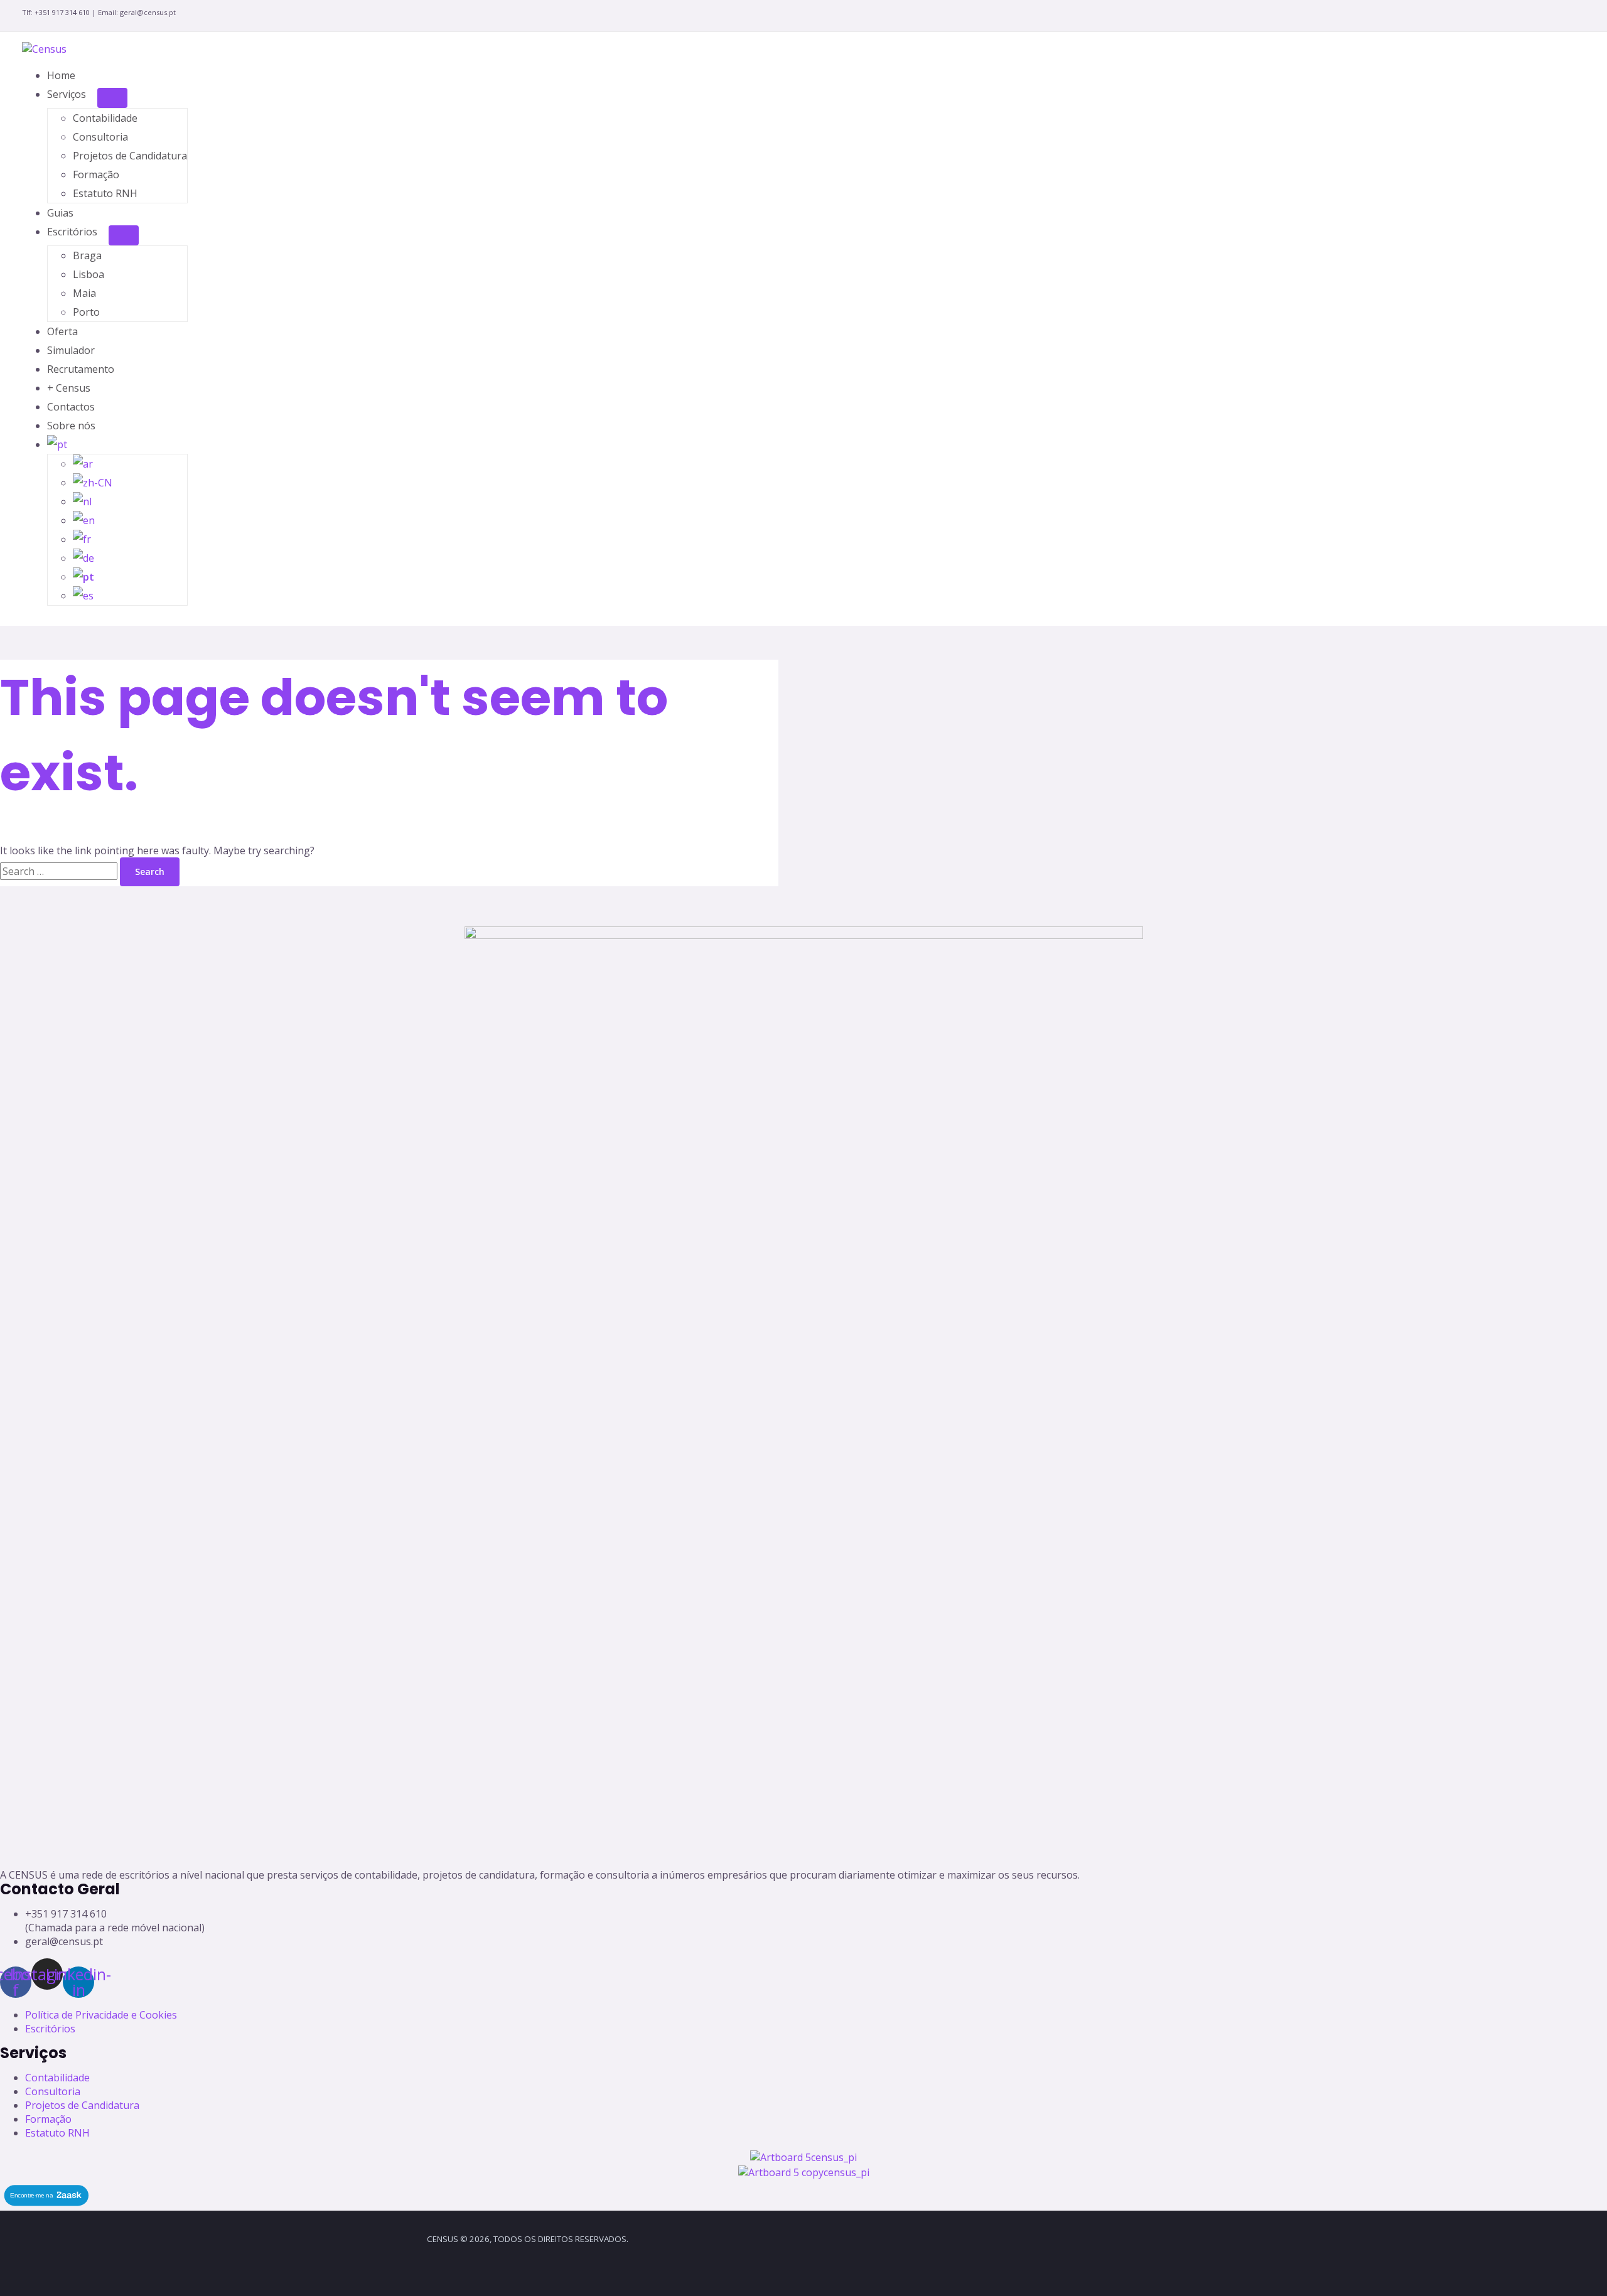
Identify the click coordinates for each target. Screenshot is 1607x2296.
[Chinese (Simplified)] (93, 483)
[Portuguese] (63, 444)
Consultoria (100, 137)
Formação (96, 174)
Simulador (71, 350)
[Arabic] (83, 464)
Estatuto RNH (105, 193)
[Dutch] (82, 502)
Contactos (71, 407)
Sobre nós (71, 426)
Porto (86, 312)
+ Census (69, 388)
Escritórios (72, 232)
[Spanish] (83, 596)
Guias (60, 213)
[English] (84, 520)
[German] (83, 558)
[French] (82, 539)
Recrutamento (81, 369)
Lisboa (89, 274)
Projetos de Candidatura (130, 156)
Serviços (67, 94)
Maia (84, 293)
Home (61, 75)
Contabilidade (105, 118)
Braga (87, 255)
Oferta (62, 331)
